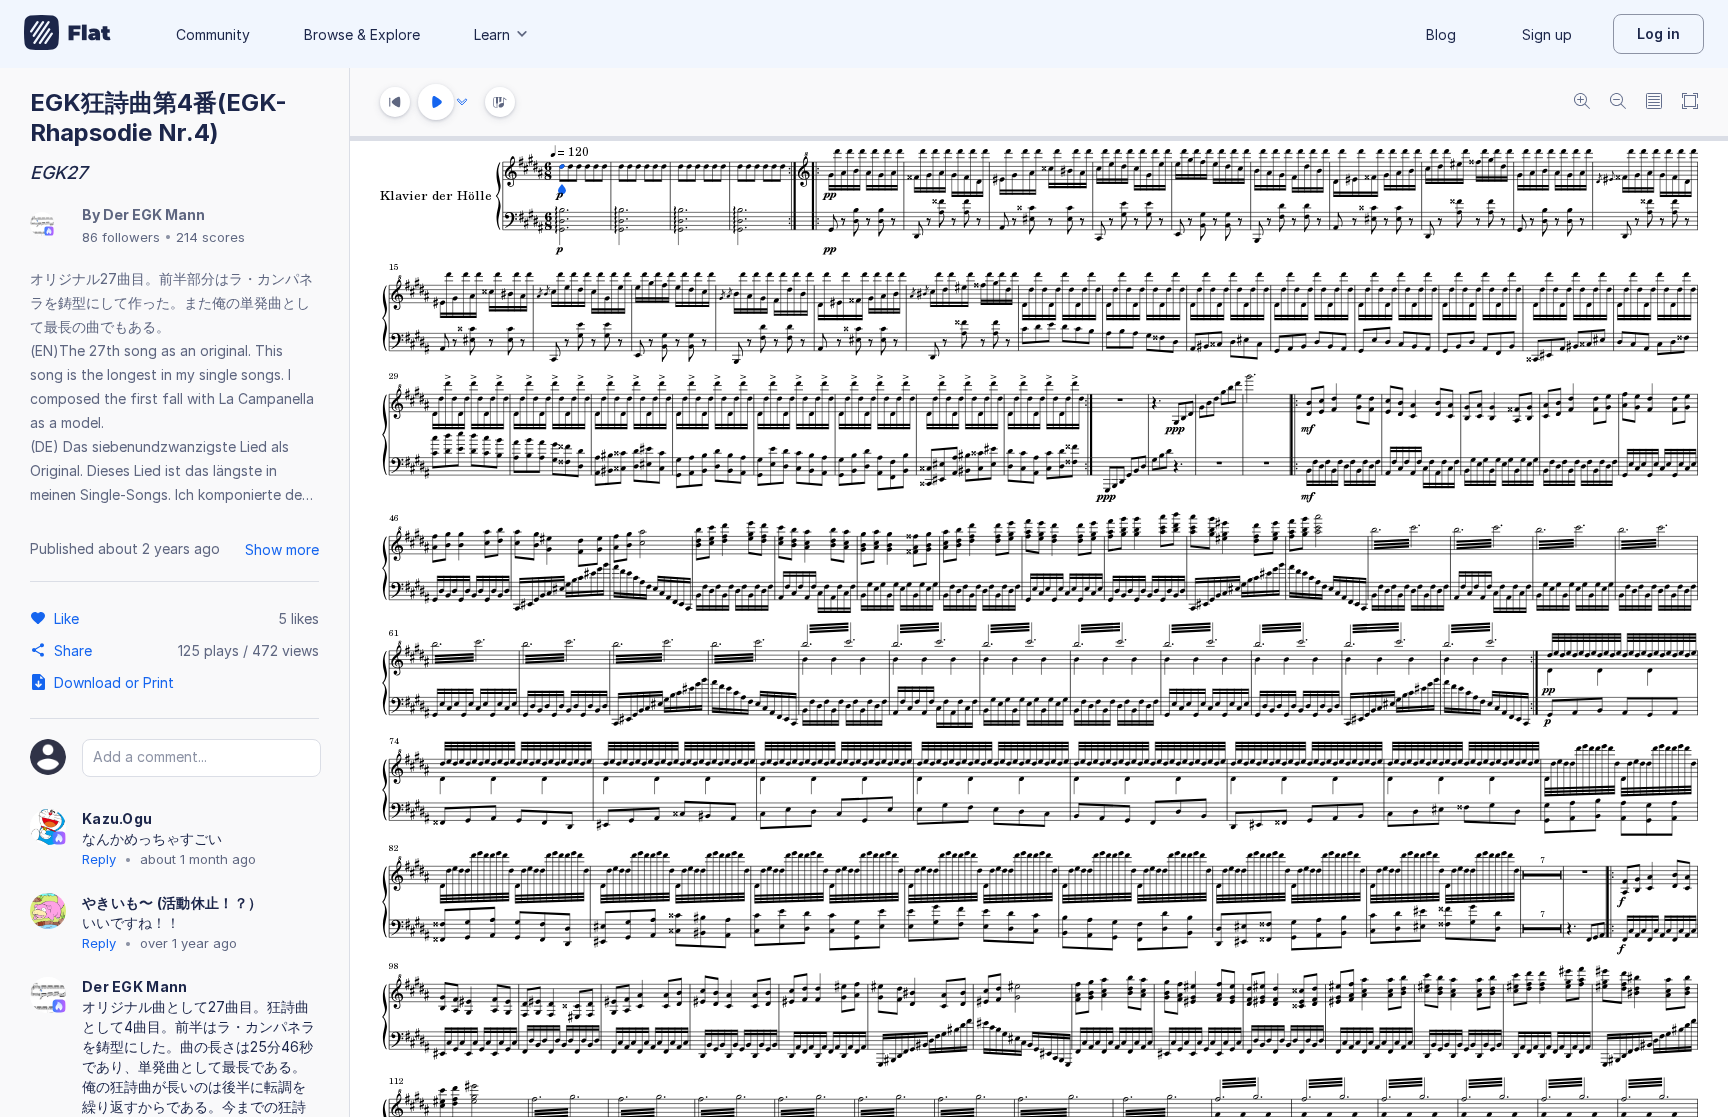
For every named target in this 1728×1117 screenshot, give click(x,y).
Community (213, 34)
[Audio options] (462, 102)
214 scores (210, 237)
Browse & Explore (362, 34)
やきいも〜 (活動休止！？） (172, 902)
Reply (99, 859)
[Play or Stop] (436, 102)
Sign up (1547, 34)
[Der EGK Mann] (42, 225)
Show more (282, 549)
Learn (492, 34)
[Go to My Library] (67, 34)
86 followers (121, 237)
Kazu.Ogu (117, 818)
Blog (1441, 34)
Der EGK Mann (154, 214)
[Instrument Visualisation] (500, 102)
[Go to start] (395, 102)
